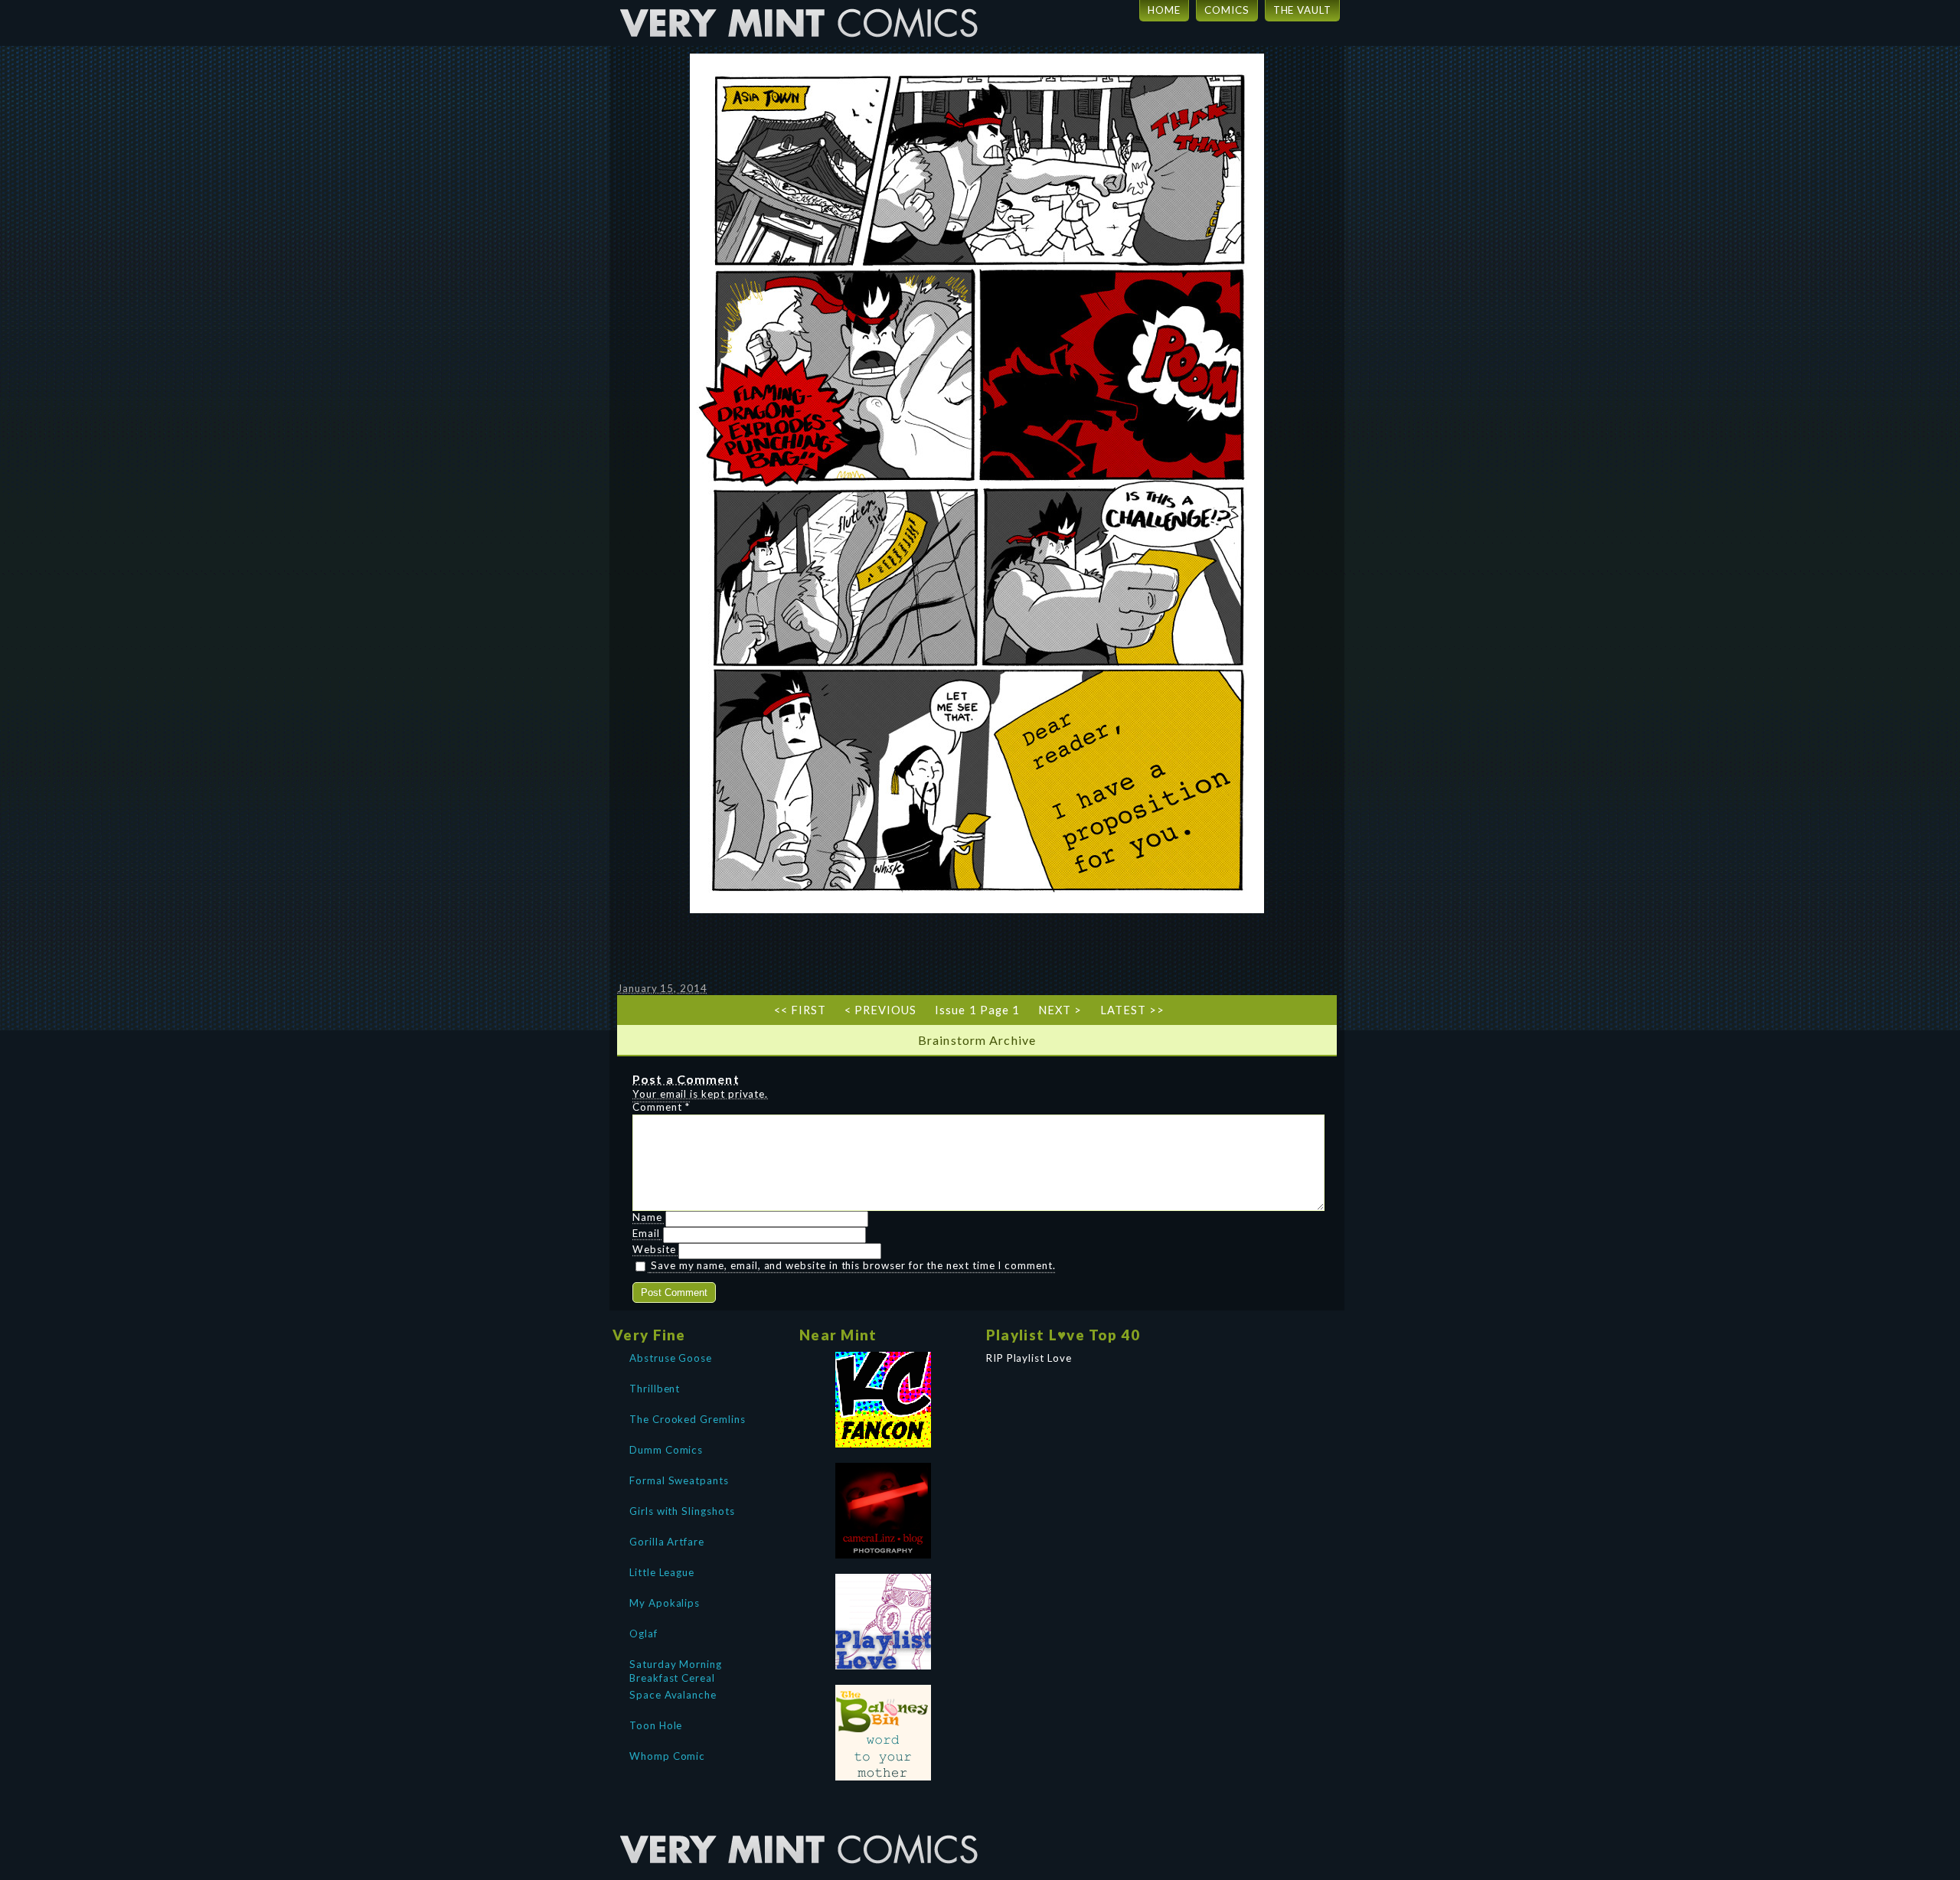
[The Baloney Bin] (884, 1733)
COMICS (1227, 10)
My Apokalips (665, 1603)
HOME (1164, 10)
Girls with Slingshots (682, 1511)
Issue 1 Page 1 (977, 1010)
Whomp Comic (667, 1756)
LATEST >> (1132, 1010)
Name (647, 1217)
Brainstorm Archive (977, 1040)
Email (646, 1233)
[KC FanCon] (884, 1400)
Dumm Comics (666, 1450)
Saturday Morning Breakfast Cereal (676, 1669)
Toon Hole (656, 1725)
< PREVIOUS (880, 1010)
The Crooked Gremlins (688, 1419)
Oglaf (644, 1634)
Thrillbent (655, 1389)
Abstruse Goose (671, 1358)
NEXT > (1060, 1010)
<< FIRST (800, 1010)
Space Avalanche (673, 1695)
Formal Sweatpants (679, 1480)
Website (654, 1249)
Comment (661, 1107)
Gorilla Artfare (667, 1542)
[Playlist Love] (884, 1622)
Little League (662, 1572)
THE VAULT (1302, 10)
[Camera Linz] (884, 1511)
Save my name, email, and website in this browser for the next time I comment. (853, 1265)
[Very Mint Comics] (800, 1823)
